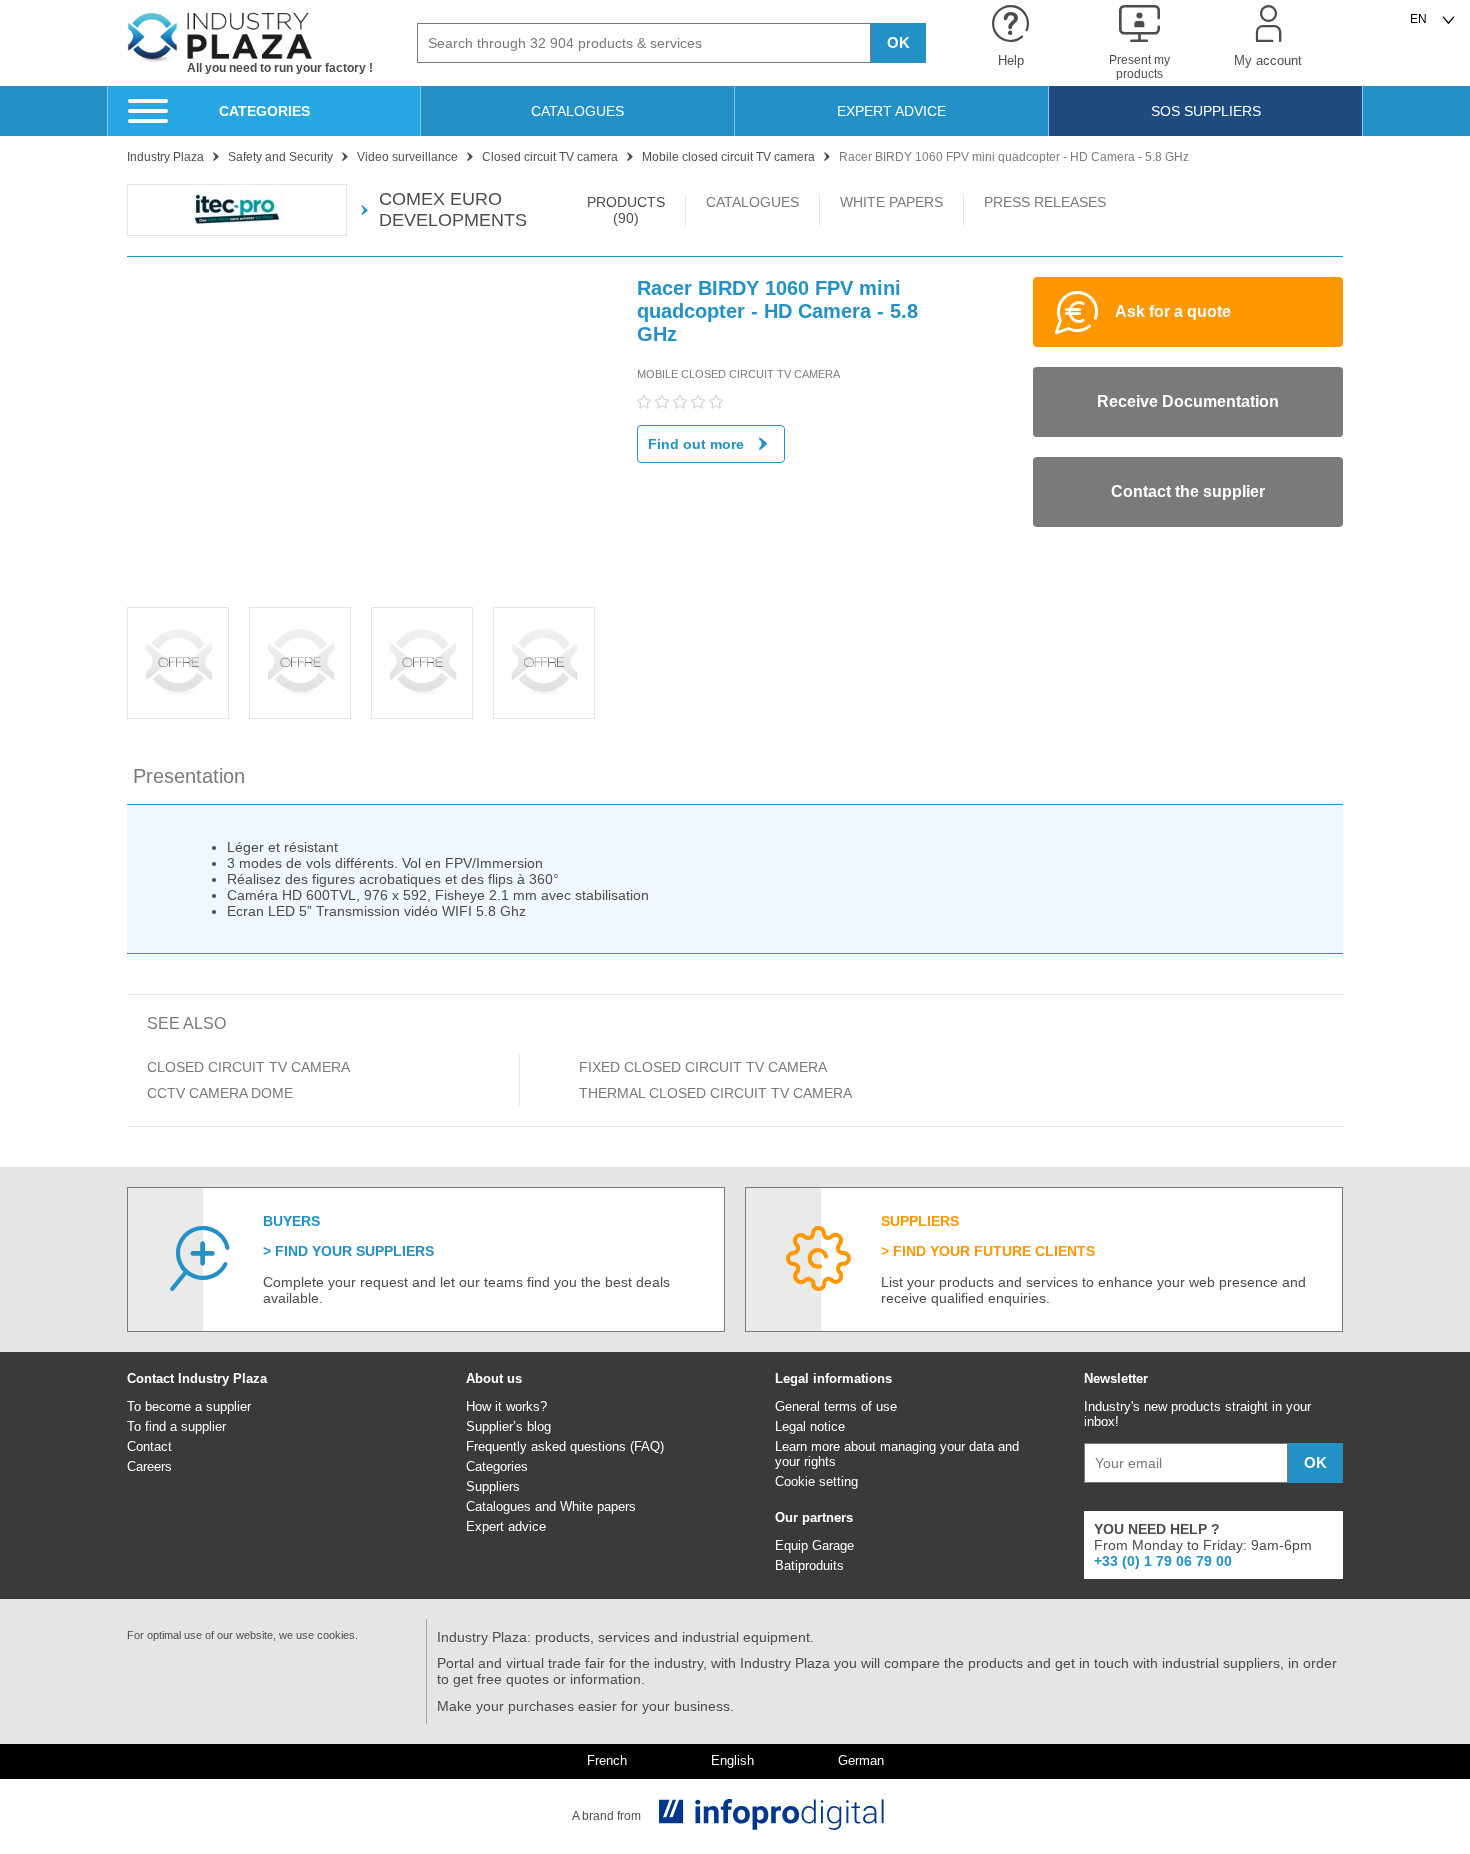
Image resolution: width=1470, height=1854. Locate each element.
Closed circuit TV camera (248, 1067)
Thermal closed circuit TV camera (715, 1093)
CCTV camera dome (220, 1093)
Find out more (696, 444)
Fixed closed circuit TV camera (703, 1067)
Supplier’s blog (508, 1426)
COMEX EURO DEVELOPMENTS (453, 209)
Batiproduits (809, 1565)
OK (898, 42)
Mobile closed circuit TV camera (738, 374)
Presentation (189, 776)
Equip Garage (814, 1545)
